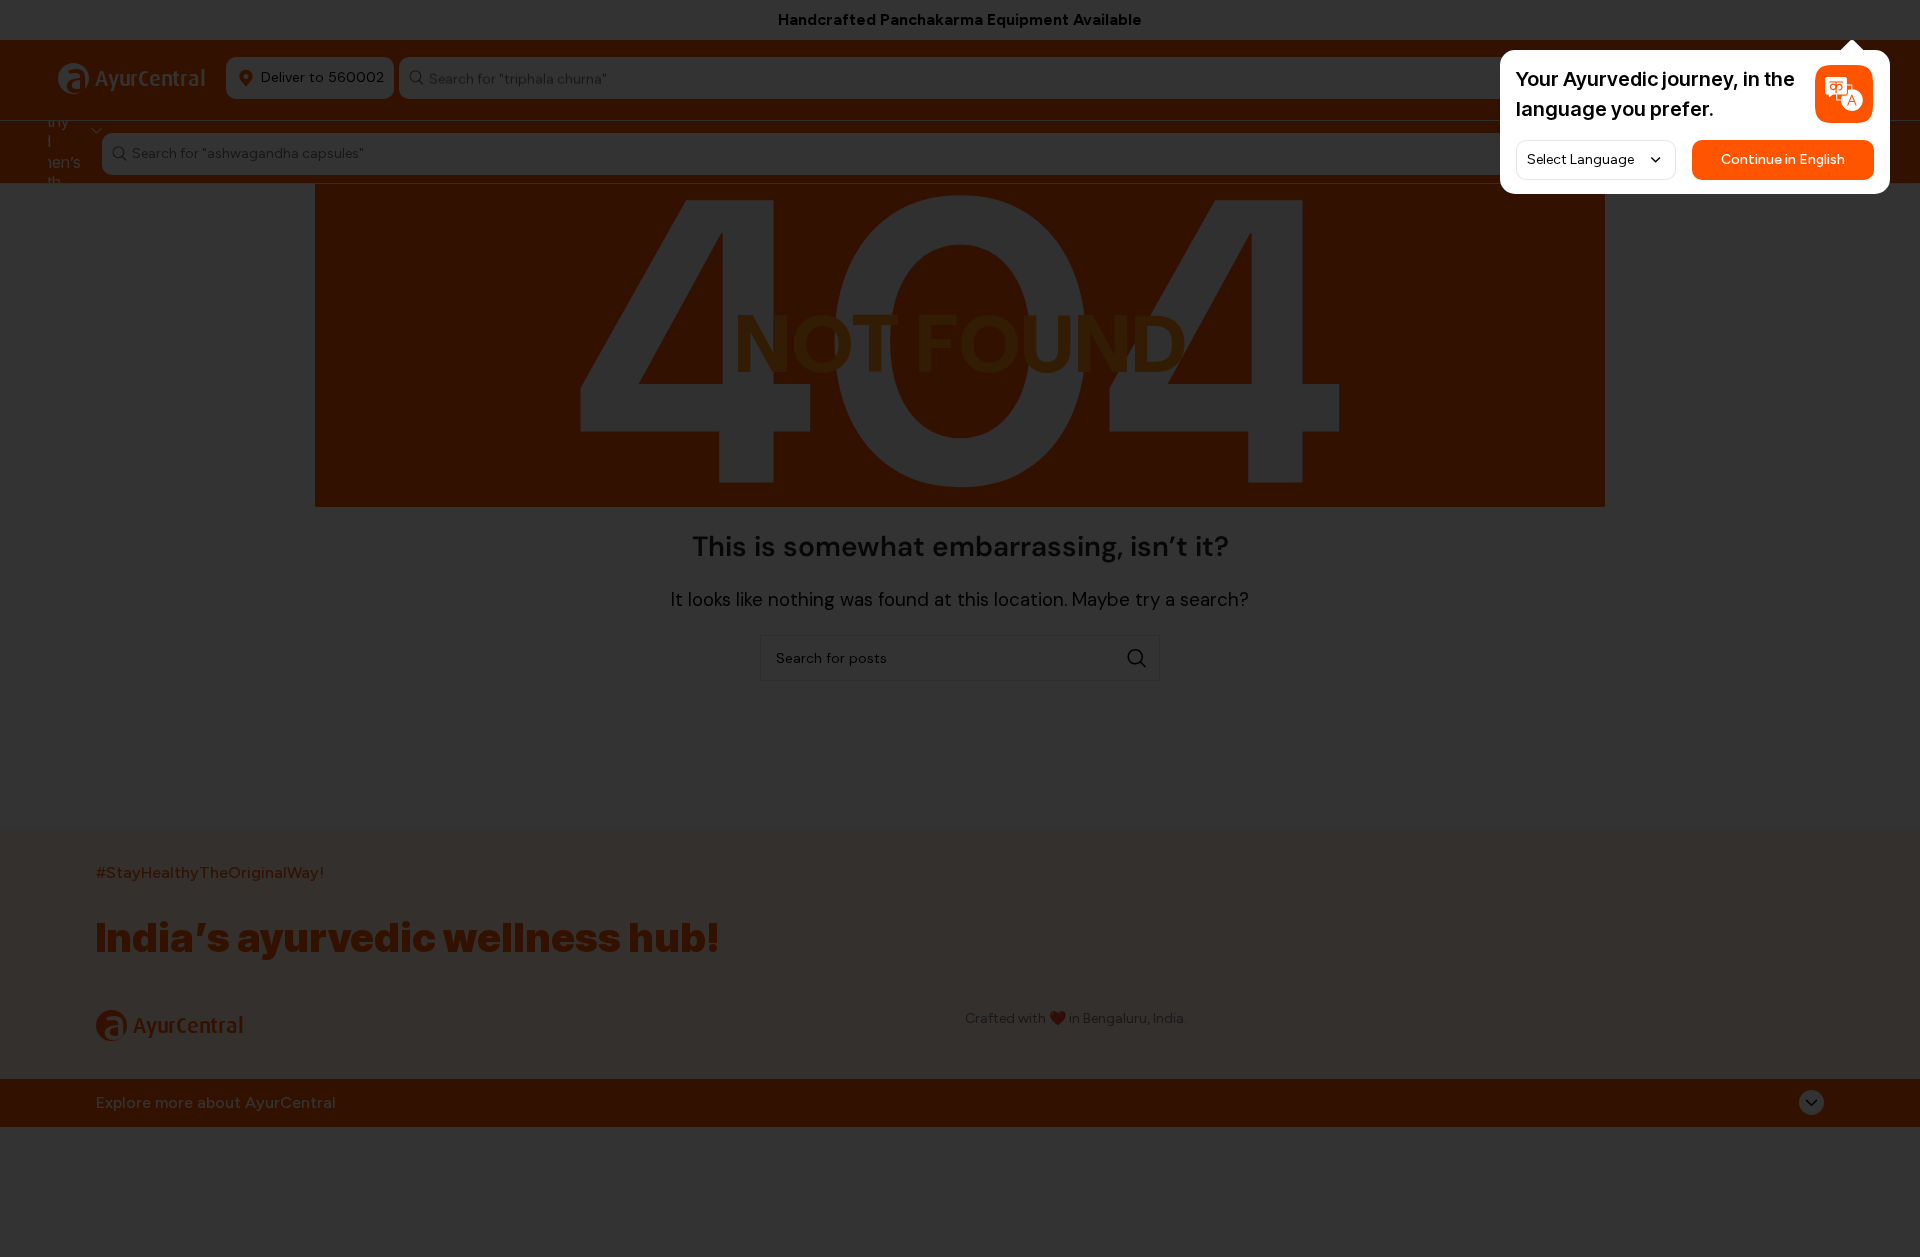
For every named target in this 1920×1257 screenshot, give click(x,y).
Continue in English (1783, 159)
